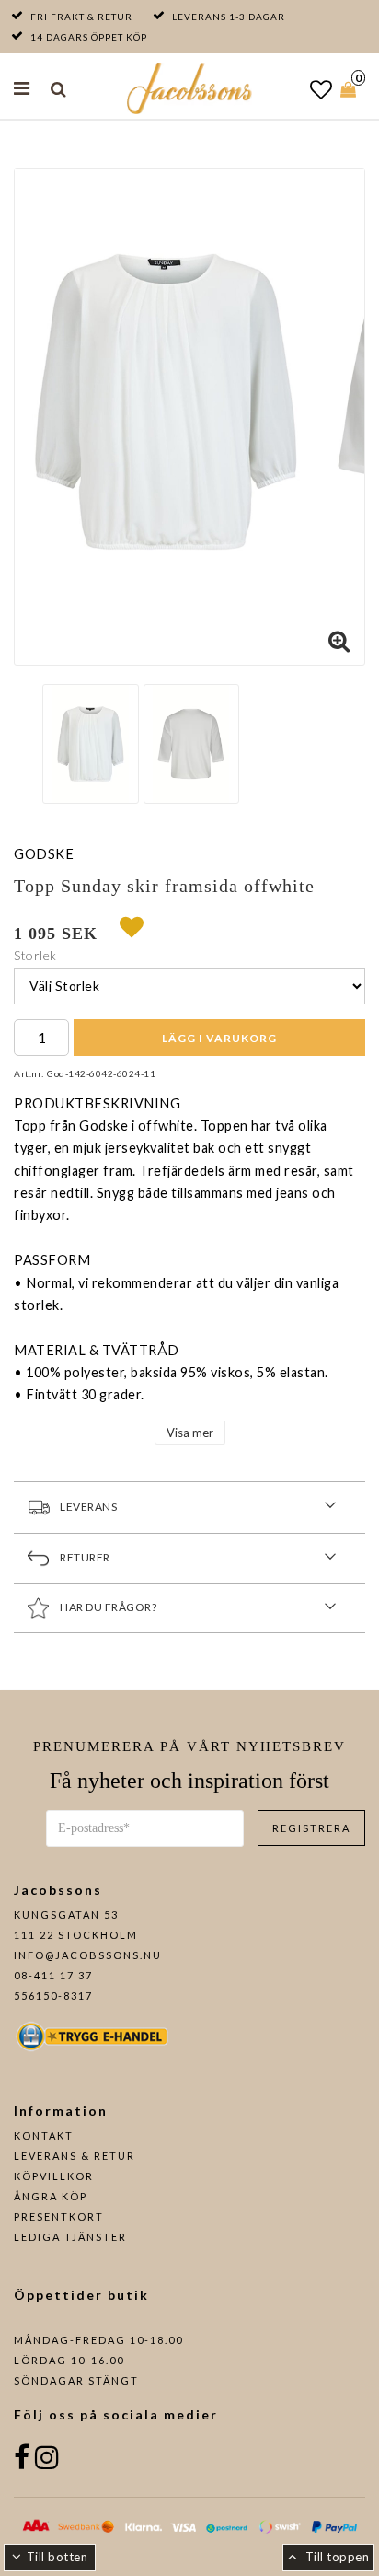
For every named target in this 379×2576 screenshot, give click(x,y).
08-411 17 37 (53, 1975)
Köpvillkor (54, 2176)
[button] (322, 89)
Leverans (88, 1506)
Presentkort (59, 2216)
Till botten (57, 2557)
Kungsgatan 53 (66, 1915)
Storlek (35, 955)
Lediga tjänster (70, 2237)
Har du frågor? (108, 1606)
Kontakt (44, 2135)
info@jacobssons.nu (88, 1955)
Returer (85, 1556)
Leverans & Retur (75, 2156)
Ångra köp (51, 2196)
